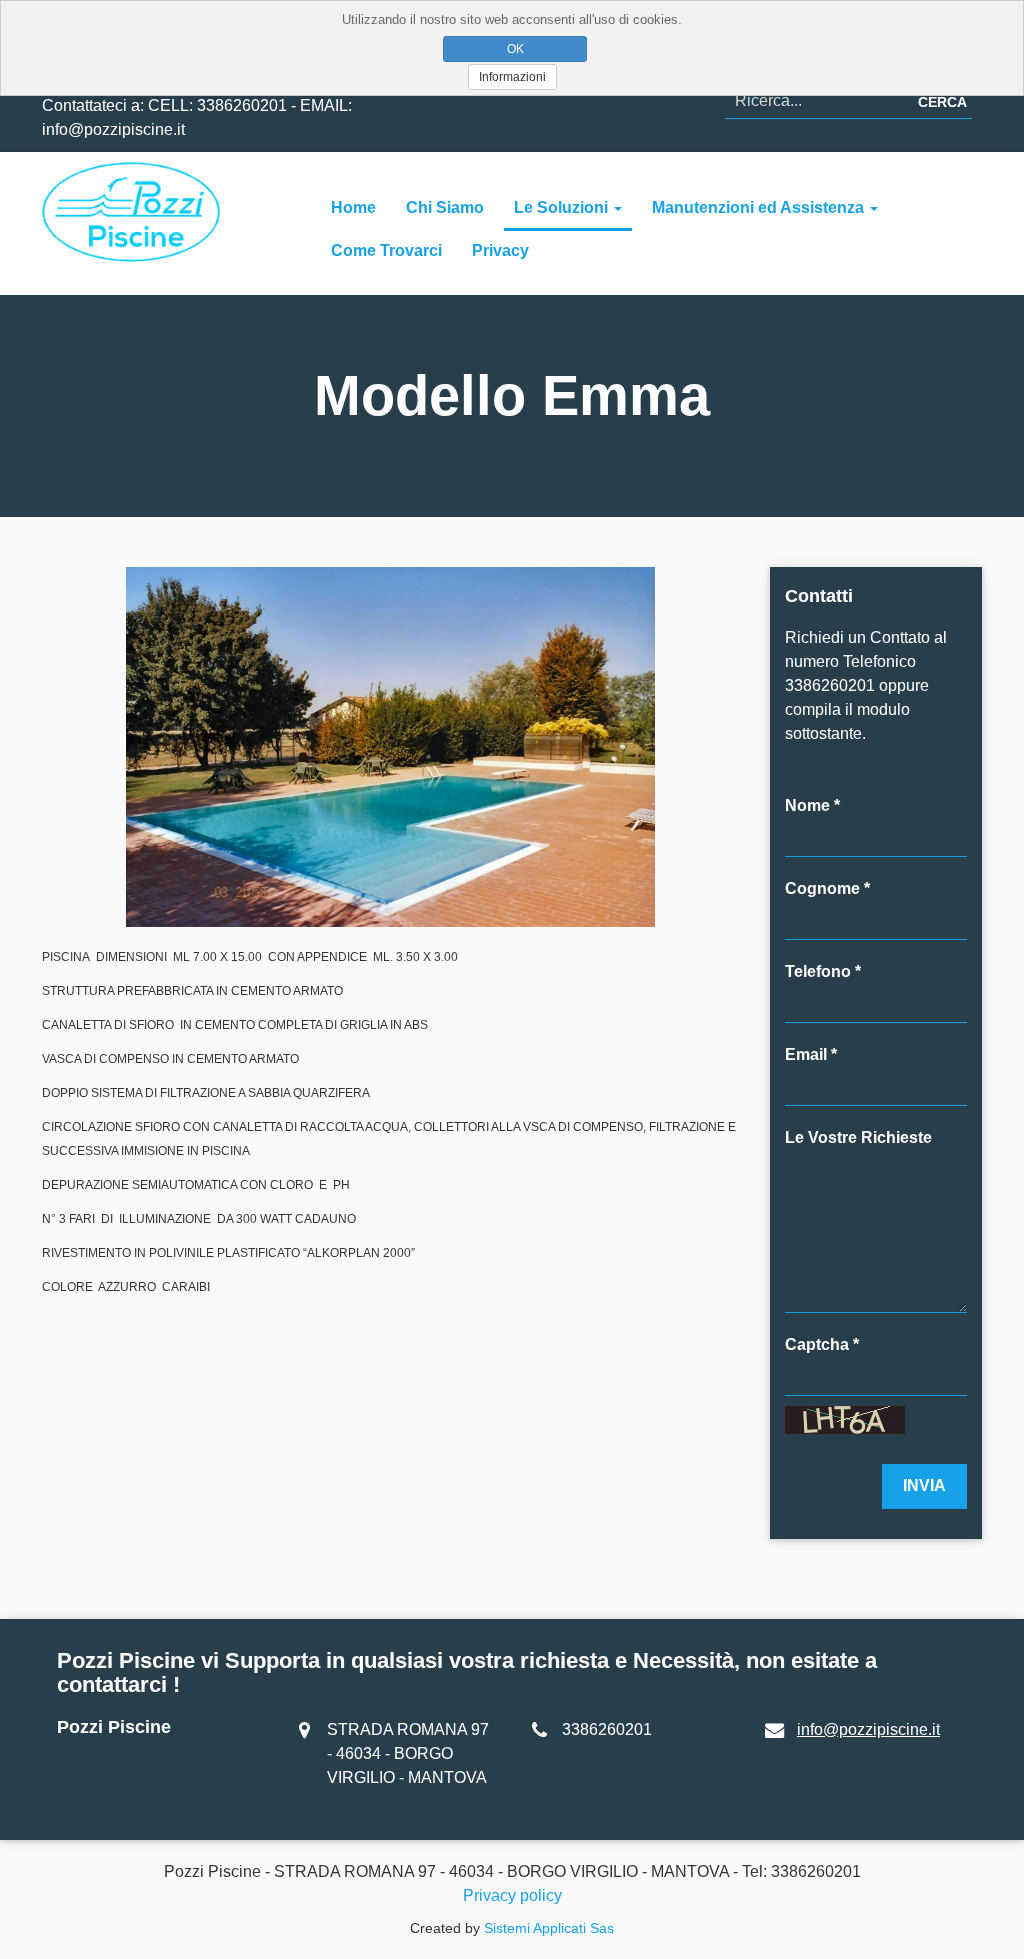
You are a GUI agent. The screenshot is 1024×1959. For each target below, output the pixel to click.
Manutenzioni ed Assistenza (760, 207)
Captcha (817, 1344)
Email (806, 1054)
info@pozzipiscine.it (868, 1729)
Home (353, 207)
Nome (807, 805)
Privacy (500, 250)
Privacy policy (512, 1895)
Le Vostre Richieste (858, 1137)
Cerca (942, 102)
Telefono (818, 971)
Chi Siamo (445, 207)
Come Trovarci (386, 250)
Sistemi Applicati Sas (549, 1928)
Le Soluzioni (563, 207)
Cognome (822, 888)
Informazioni (512, 77)
